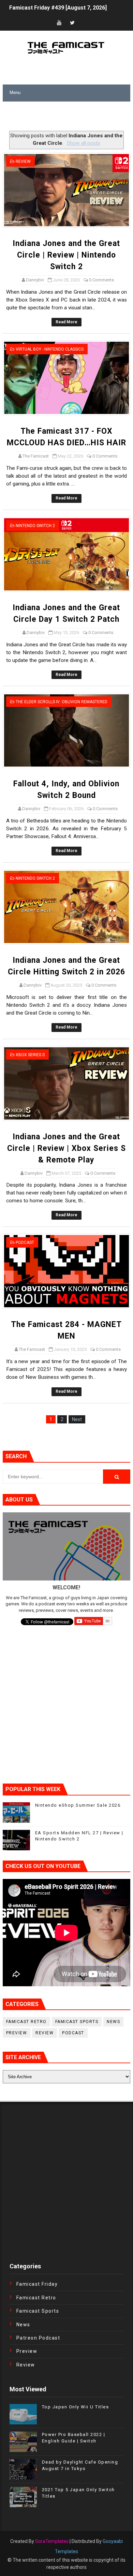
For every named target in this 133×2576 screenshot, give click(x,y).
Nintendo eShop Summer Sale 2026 (78, 1805)
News (113, 2022)
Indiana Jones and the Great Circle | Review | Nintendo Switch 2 (66, 255)
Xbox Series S (30, 1055)
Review (23, 161)
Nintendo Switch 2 (35, 526)
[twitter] (72, 23)
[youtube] (59, 23)
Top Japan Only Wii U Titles (76, 2407)
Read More (66, 322)
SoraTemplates (52, 2541)
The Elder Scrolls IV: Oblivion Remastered (62, 702)
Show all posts (83, 143)
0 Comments (101, 280)
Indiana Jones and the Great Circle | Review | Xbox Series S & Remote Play (66, 1148)
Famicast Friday (37, 2284)
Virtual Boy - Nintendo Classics (50, 349)
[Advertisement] (68, 117)
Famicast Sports (77, 2022)
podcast (25, 1243)
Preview (17, 2033)
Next (77, 1419)
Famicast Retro (26, 2022)
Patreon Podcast (38, 2338)
